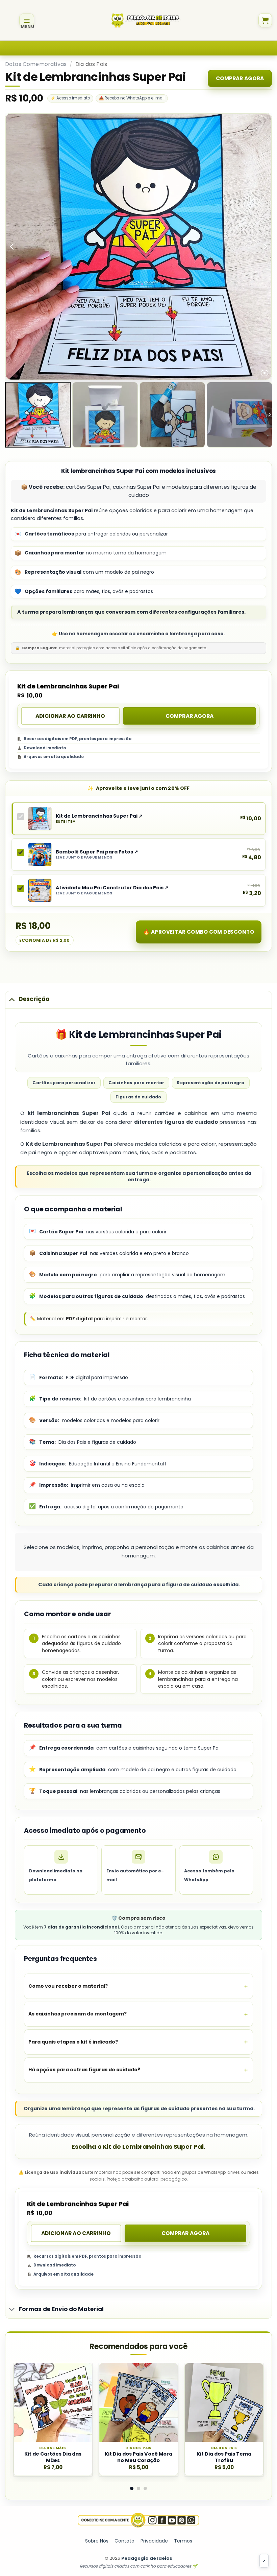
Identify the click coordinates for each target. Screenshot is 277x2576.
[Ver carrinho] (265, 20)
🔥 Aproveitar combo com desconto (199, 932)
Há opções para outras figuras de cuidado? (84, 2070)
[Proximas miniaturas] (269, 415)
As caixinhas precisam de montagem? (78, 2014)
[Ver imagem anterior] (12, 246)
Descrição (34, 999)
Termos (183, 2541)
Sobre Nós (97, 2541)
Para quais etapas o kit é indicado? (73, 2042)
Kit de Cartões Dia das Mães (53, 2457)
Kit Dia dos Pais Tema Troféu (224, 2457)
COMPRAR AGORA (240, 78)
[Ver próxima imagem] (265, 246)
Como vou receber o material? (68, 1986)
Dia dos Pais (91, 64)
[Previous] (24, 2395)
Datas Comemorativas (36, 64)
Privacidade (154, 2541)
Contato (124, 2541)
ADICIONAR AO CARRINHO (70, 716)
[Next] (253, 2395)
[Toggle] (12, 999)
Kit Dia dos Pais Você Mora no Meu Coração (138, 2457)
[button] (27, 20)
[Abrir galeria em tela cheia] (265, 373)
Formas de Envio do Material (61, 2309)
